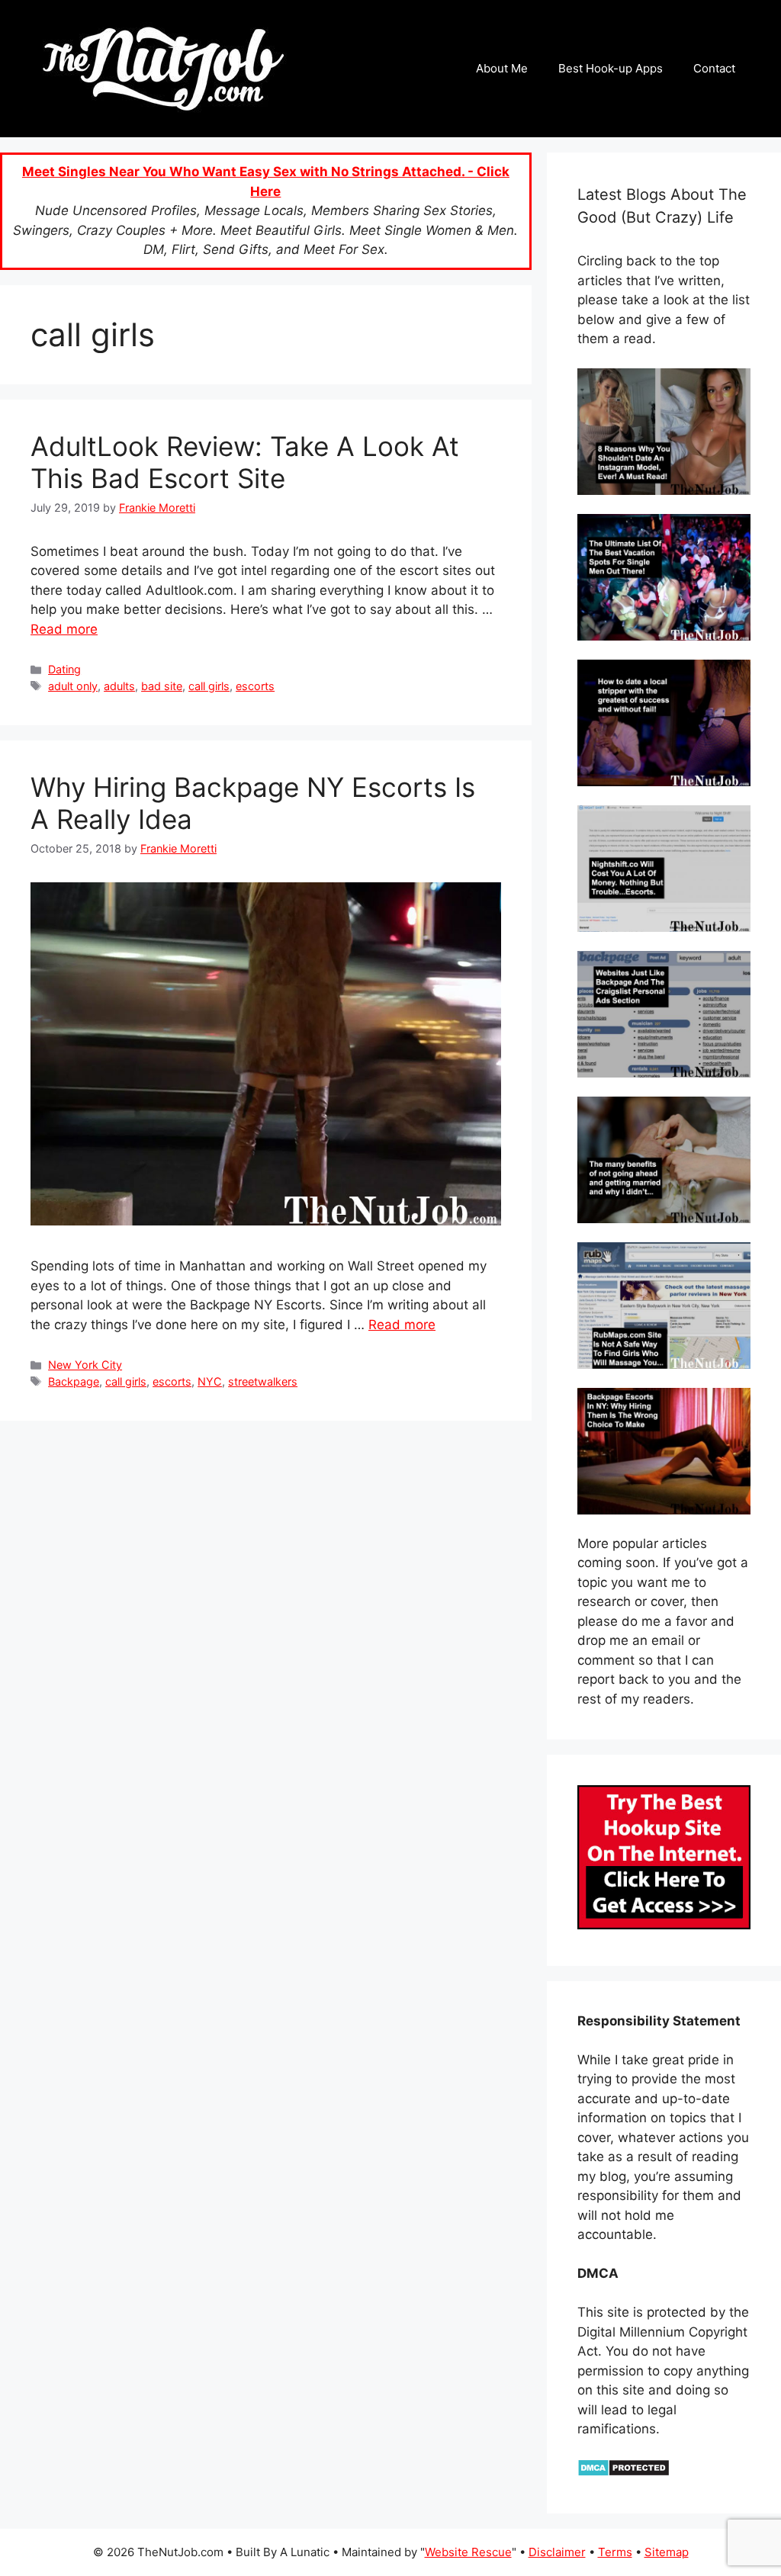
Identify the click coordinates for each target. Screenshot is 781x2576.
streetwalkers (263, 1381)
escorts (255, 686)
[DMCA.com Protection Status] (624, 2472)
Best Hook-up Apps (611, 68)
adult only (73, 686)
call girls (209, 686)
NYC (210, 1381)
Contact (714, 68)
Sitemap (667, 2552)
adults (119, 686)
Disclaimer (557, 2552)
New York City (85, 1365)
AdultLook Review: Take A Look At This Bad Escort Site (245, 462)
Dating (64, 669)
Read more (64, 629)
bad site (162, 686)
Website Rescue (468, 2552)
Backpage (74, 1381)
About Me (502, 68)
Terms (615, 2552)
